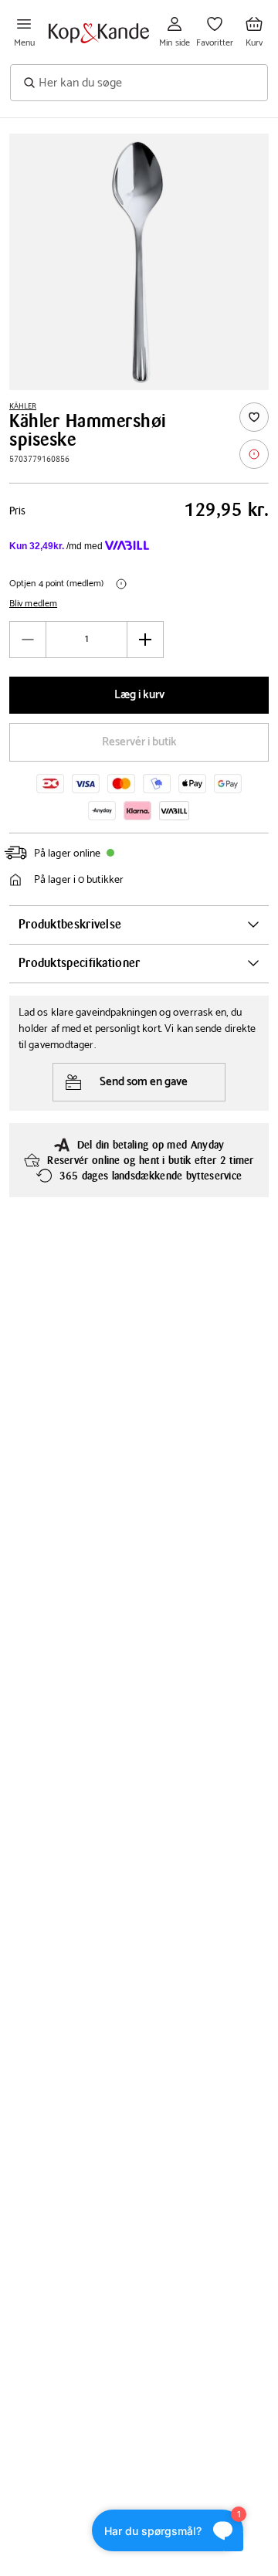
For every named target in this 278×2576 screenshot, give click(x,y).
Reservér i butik (139, 742)
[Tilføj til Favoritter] (254, 417)
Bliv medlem (33, 604)
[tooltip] (254, 454)
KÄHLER (23, 406)
